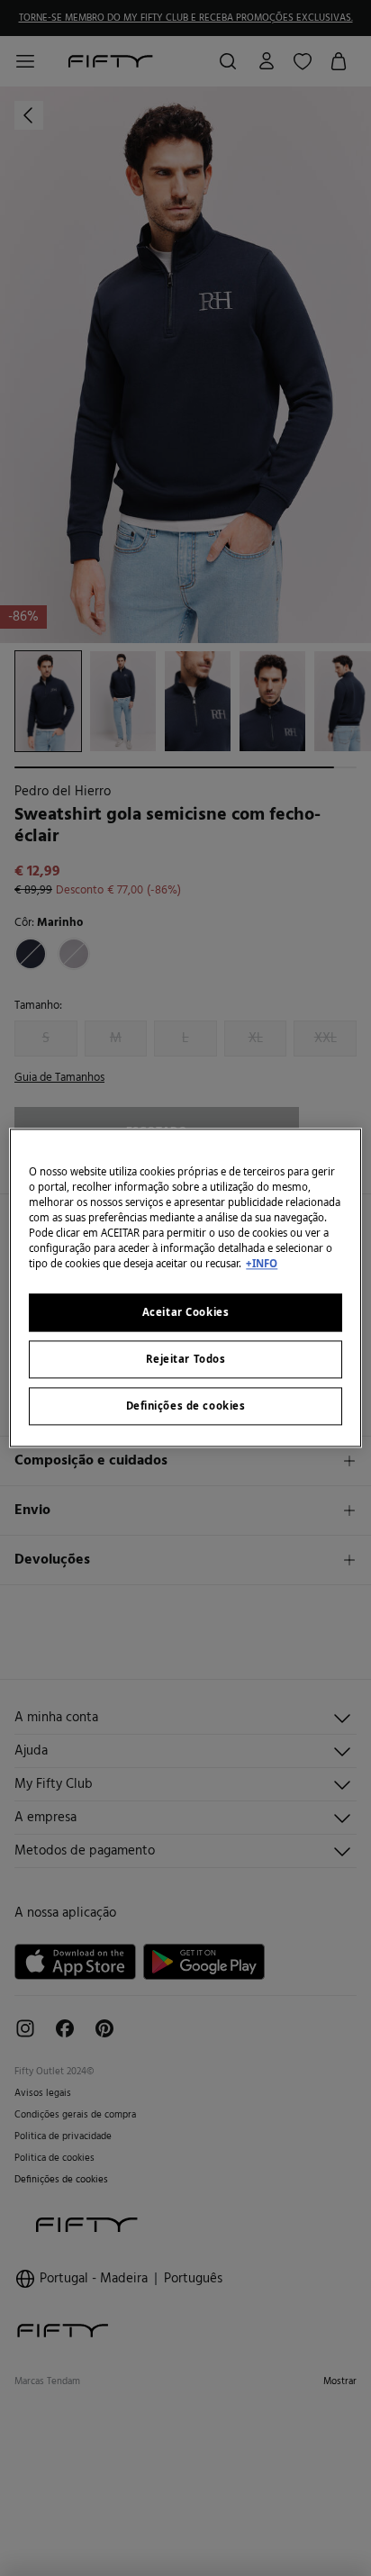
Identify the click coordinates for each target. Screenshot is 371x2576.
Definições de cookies (186, 1406)
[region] (185, 1288)
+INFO (262, 1264)
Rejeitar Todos (186, 1360)
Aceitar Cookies (186, 1313)
